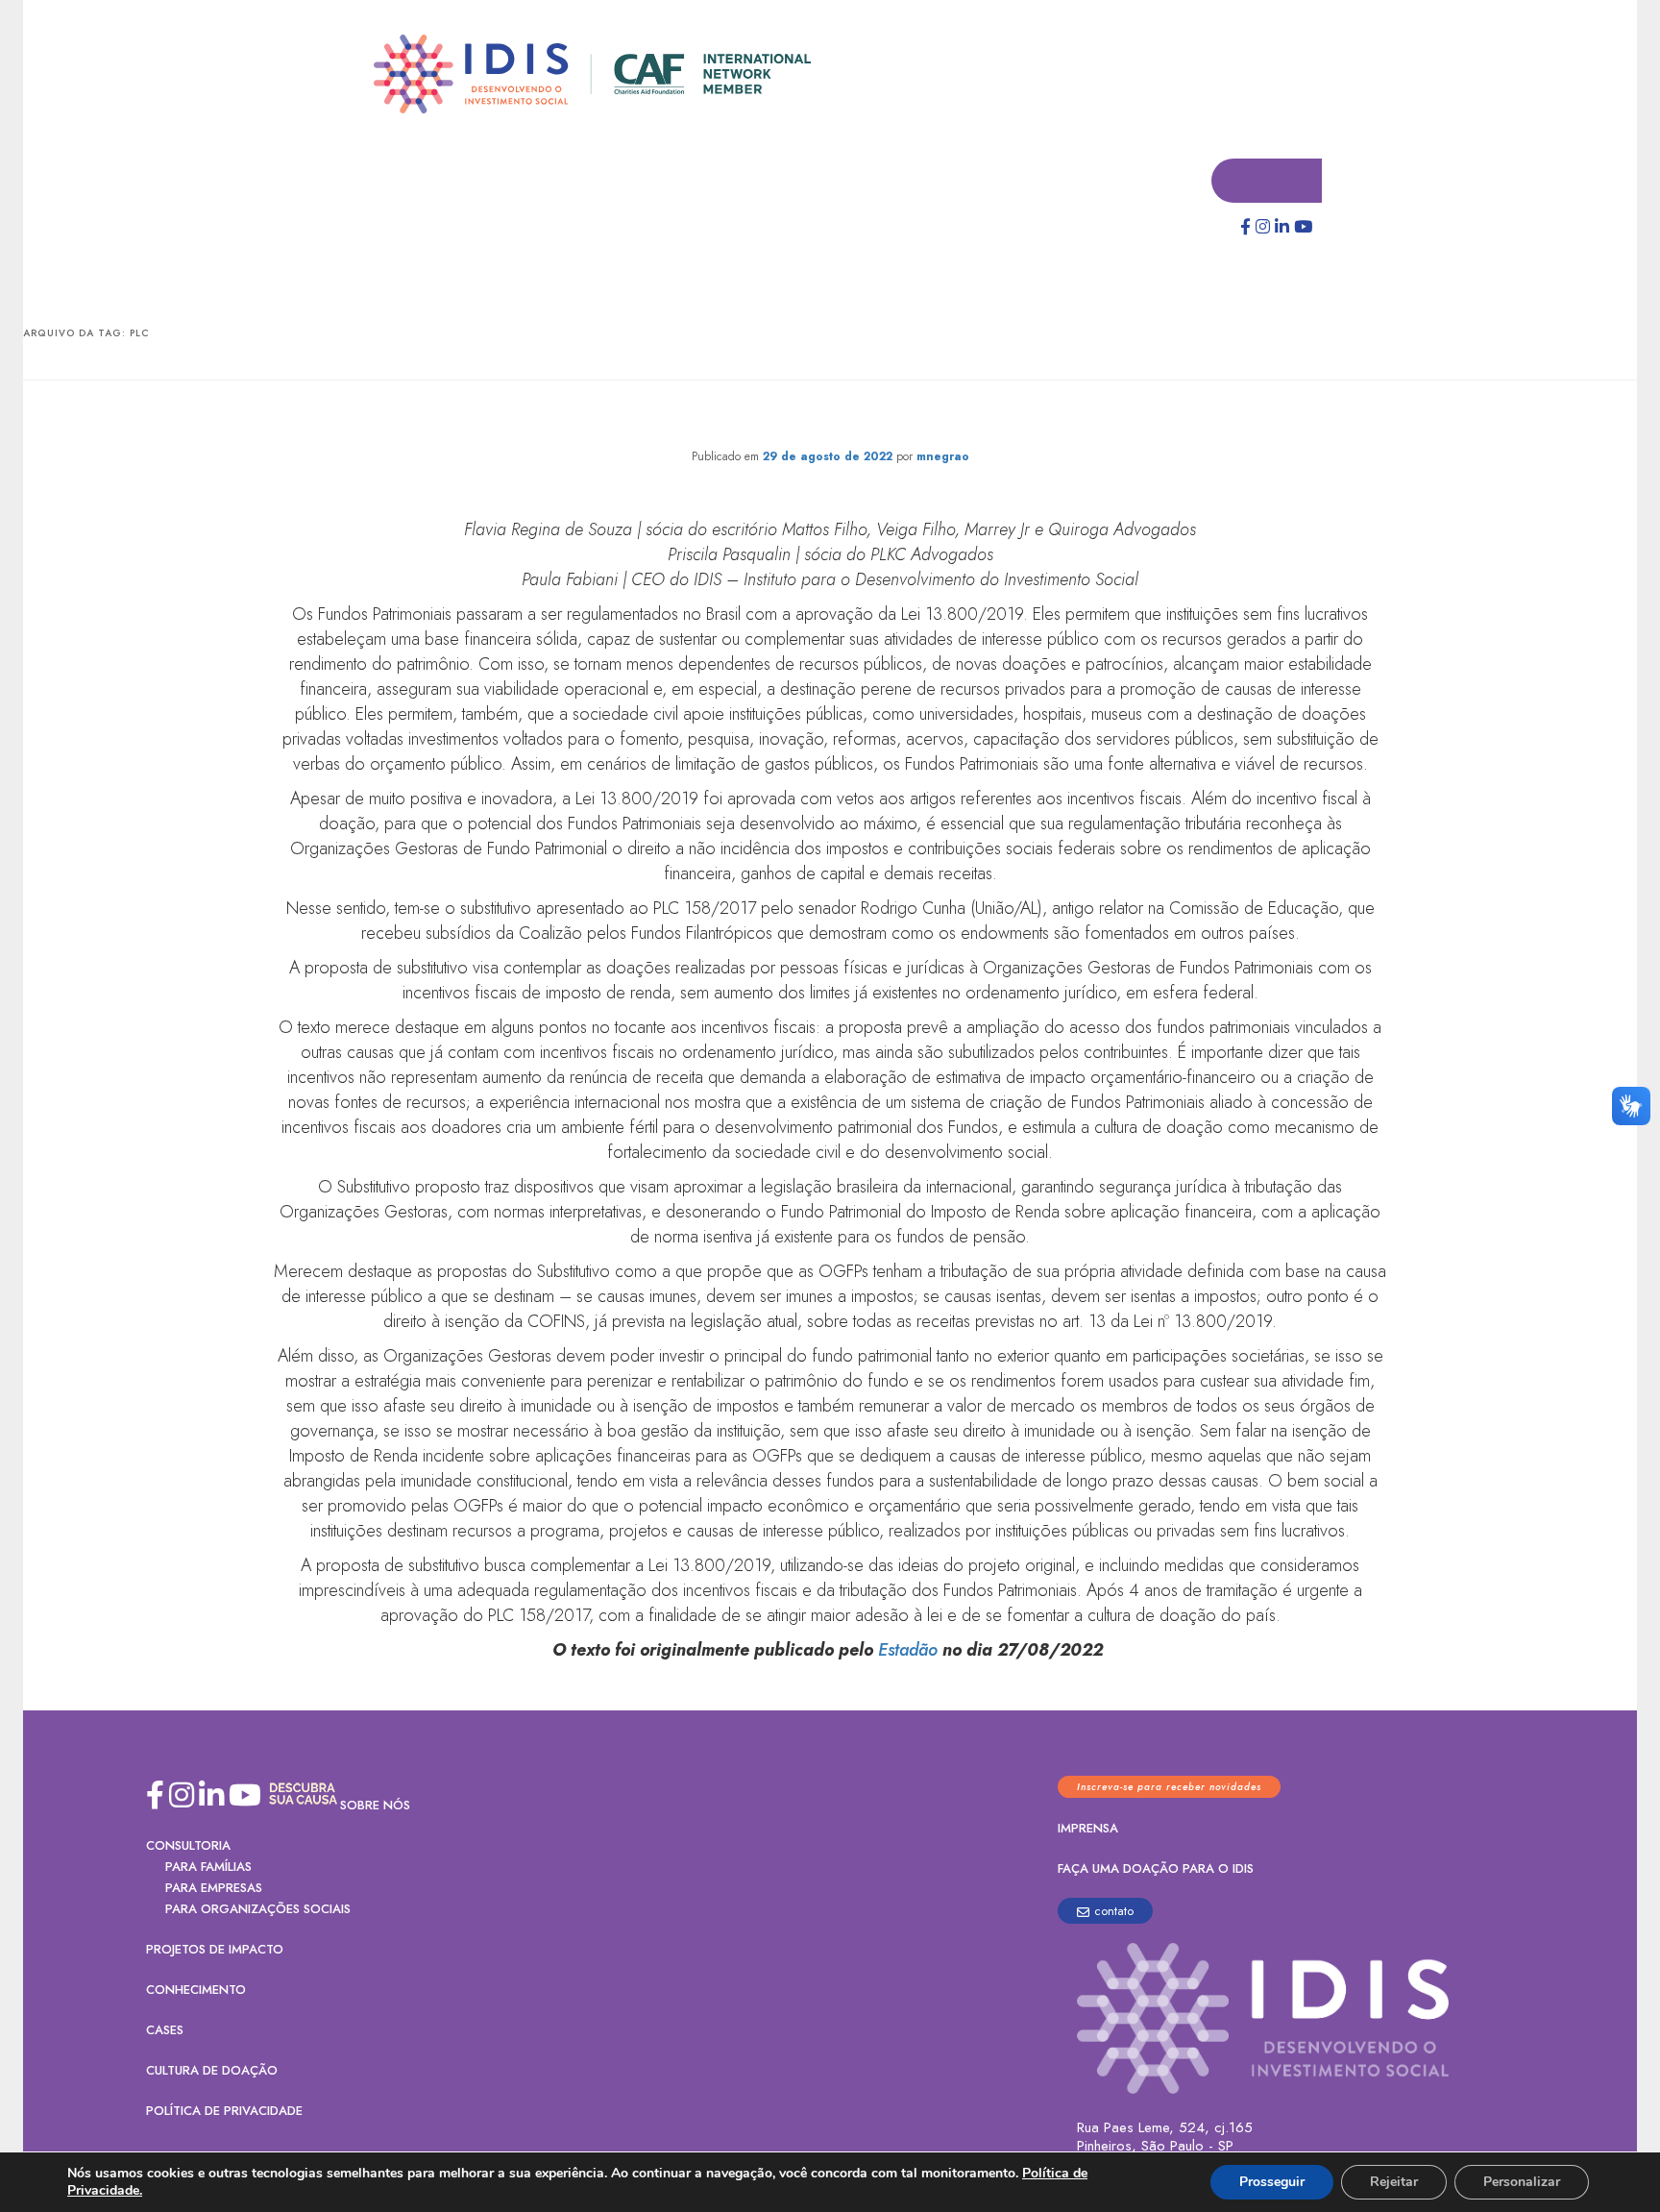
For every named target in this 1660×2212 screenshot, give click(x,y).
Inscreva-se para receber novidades (1169, 1788)
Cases (165, 2031)
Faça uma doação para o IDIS (1156, 1869)
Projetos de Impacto (215, 1950)
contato (1114, 1912)
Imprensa (1088, 1829)
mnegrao (943, 457)
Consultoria (188, 1846)
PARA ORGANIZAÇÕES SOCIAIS (258, 1910)
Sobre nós (375, 1806)
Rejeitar (1394, 2182)
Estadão (908, 1651)
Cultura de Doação (212, 2071)
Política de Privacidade (224, 2112)
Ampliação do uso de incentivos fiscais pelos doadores (830, 419)
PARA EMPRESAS (214, 1889)
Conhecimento (196, 1991)
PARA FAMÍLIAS (208, 1868)
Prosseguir (1272, 2182)
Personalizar (1522, 2182)
